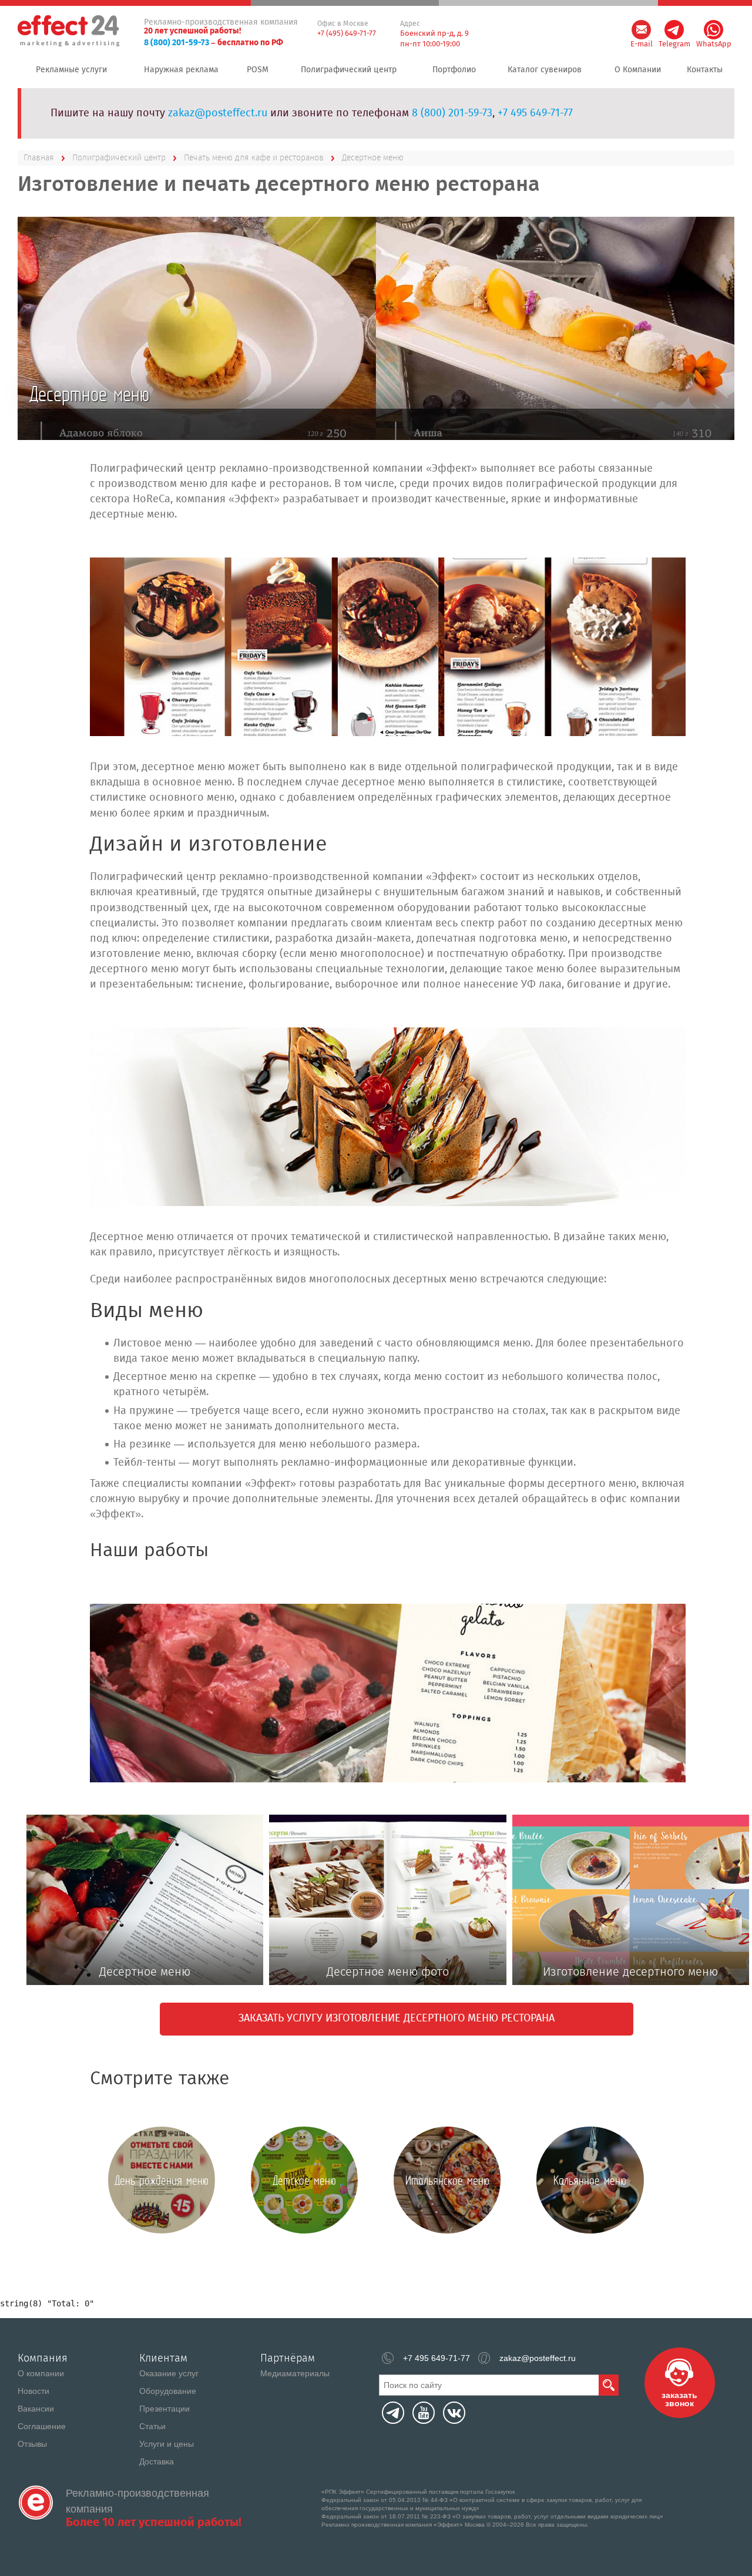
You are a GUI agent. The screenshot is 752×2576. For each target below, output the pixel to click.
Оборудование (168, 2391)
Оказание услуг (169, 2373)
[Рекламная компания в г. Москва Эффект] (70, 31)
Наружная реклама (181, 70)
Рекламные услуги (71, 70)
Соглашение (42, 2426)
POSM (258, 70)
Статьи (152, 2426)
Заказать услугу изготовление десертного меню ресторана (397, 2019)
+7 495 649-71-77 (535, 113)
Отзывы (32, 2444)
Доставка (157, 2461)
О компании (41, 2373)
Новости (33, 2391)
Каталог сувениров (545, 70)
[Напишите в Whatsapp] (714, 30)
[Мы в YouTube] (424, 2413)
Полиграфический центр (349, 70)
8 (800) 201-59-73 (177, 43)
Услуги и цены (167, 2444)
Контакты (705, 70)
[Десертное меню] (387, 647)
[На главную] (36, 2503)
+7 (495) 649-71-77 (347, 34)
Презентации (164, 2409)
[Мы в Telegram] (393, 2413)
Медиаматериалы (295, 2373)
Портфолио (454, 70)
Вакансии (36, 2409)
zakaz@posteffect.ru (218, 113)
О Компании (638, 70)
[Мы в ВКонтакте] (454, 2413)
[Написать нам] (641, 30)
